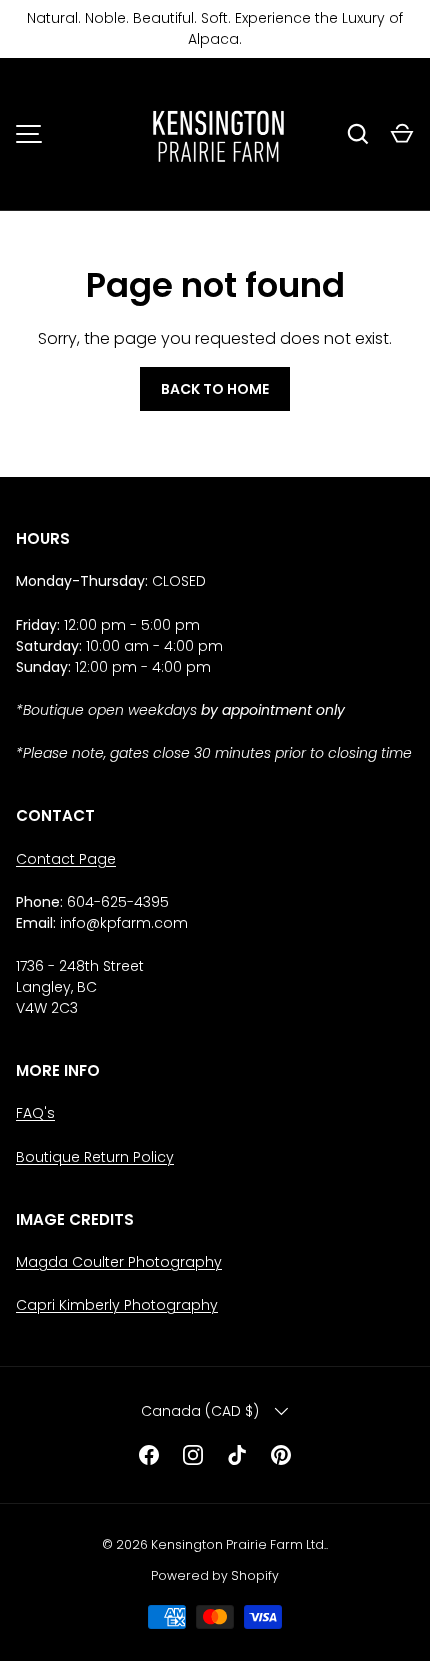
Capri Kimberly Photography (117, 1305)
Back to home (215, 389)
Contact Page (66, 859)
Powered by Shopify (215, 1575)
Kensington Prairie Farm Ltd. (238, 1544)
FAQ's (35, 1113)
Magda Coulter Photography (119, 1262)
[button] (402, 134)
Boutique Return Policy (95, 1157)
